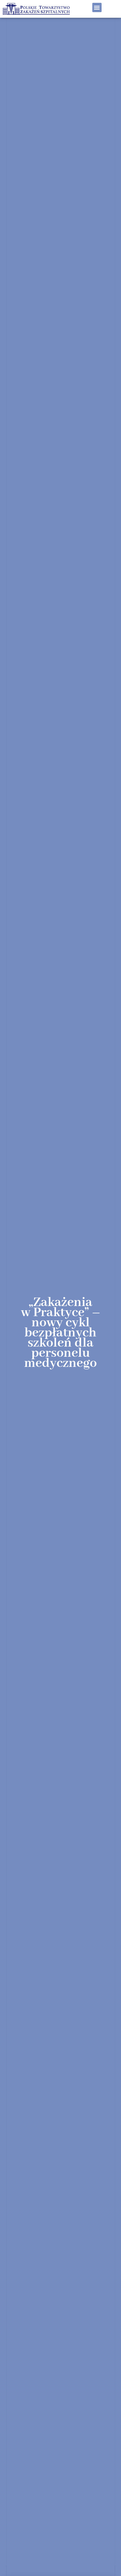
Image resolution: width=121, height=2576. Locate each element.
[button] (97, 7)
